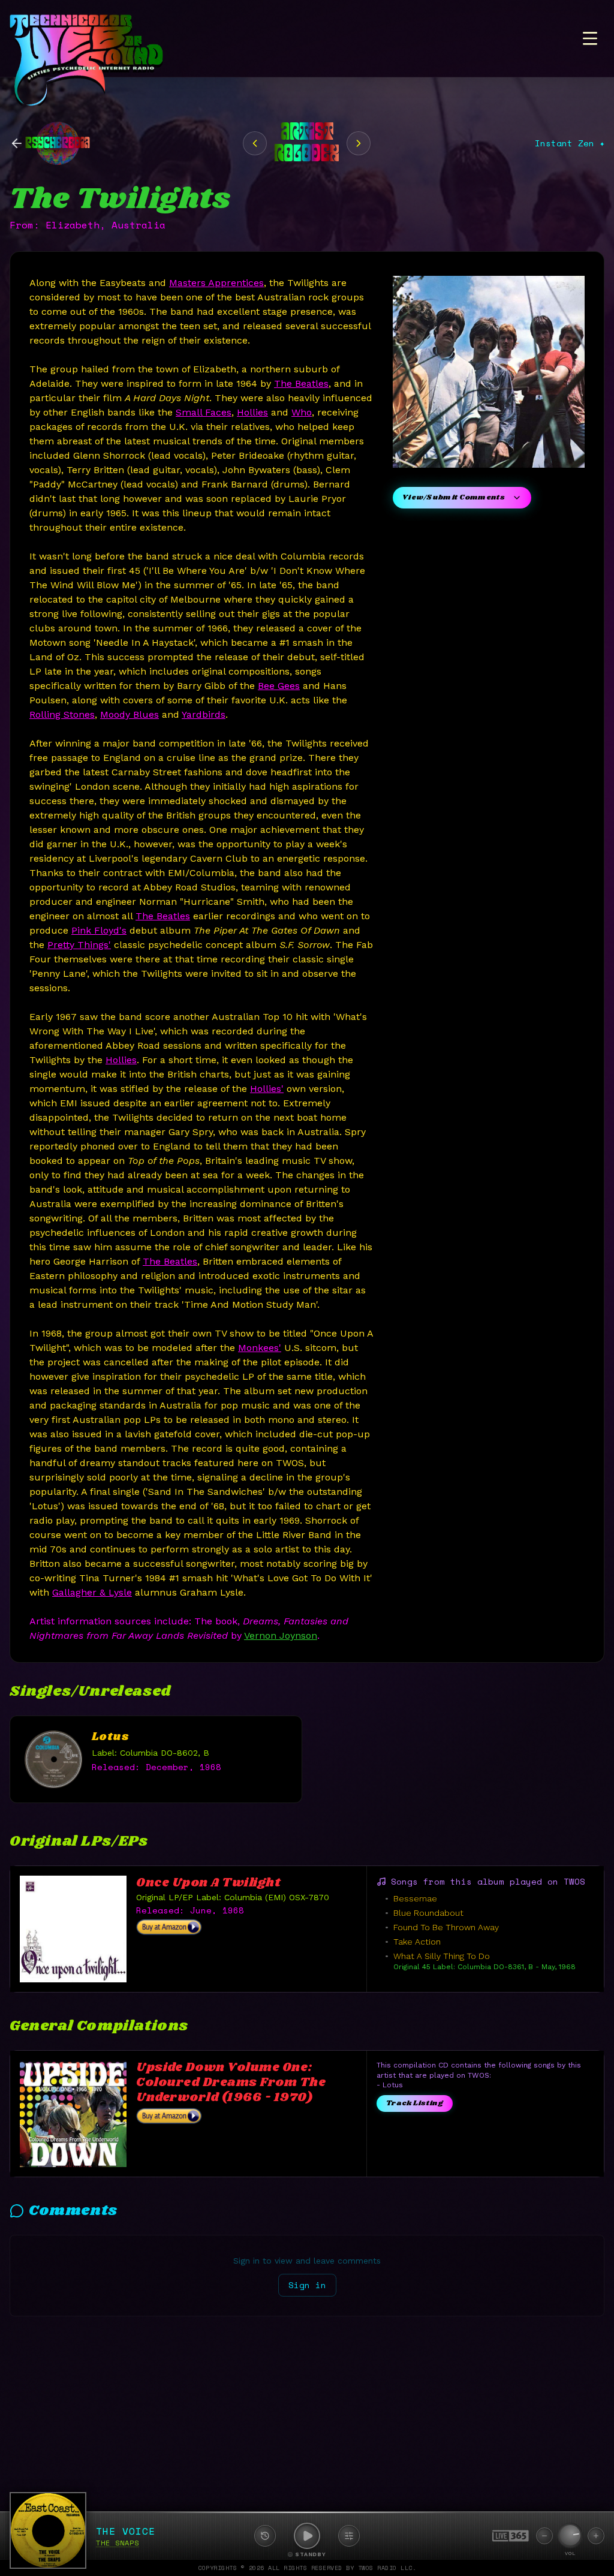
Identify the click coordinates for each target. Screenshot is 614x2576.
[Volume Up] (596, 2536)
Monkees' (260, 1348)
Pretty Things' (79, 945)
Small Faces (204, 412)
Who (302, 412)
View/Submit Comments (454, 497)
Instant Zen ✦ (570, 143)
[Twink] (359, 143)
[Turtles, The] (255, 143)
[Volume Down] (544, 2536)
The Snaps (118, 2543)
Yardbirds (204, 714)
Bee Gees (279, 686)
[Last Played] (265, 2536)
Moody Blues (130, 714)
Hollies (252, 412)
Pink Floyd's (99, 930)
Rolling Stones (62, 714)
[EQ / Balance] (349, 2536)
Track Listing (415, 2103)
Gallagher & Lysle (92, 1592)
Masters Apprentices (216, 283)
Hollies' (267, 1089)
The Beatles (301, 383)
